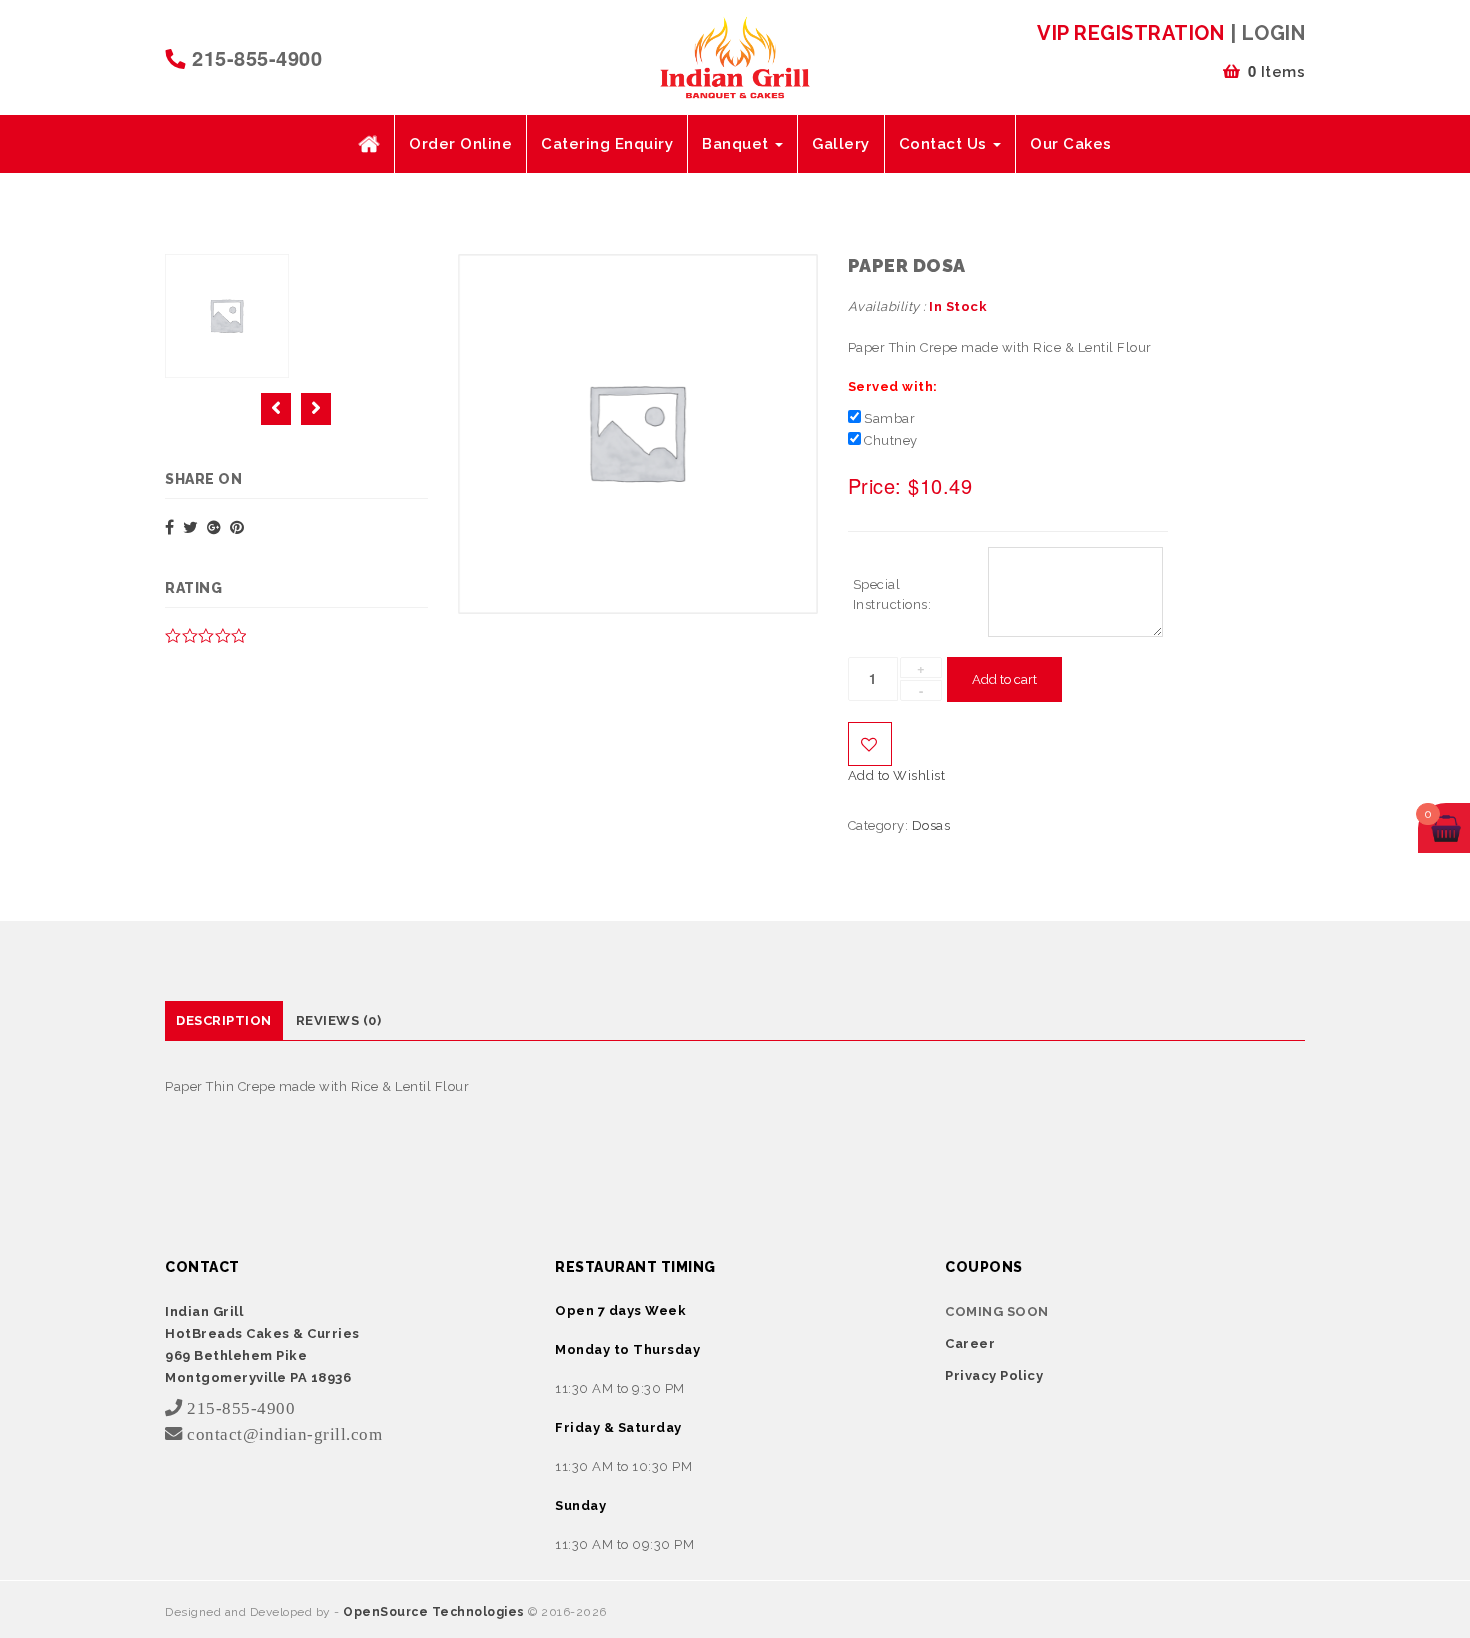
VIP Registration (1130, 33)
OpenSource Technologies (435, 1612)
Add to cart (1004, 679)
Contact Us (945, 144)
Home (369, 144)
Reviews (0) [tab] (339, 1020)
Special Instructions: (892, 594)
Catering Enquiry (607, 144)
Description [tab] (224, 1020)
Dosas (931, 825)
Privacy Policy (994, 1375)
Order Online (460, 144)
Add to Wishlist (870, 744)
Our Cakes (1071, 144)
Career (970, 1343)
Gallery (841, 144)
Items (1277, 71)
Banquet (737, 144)
